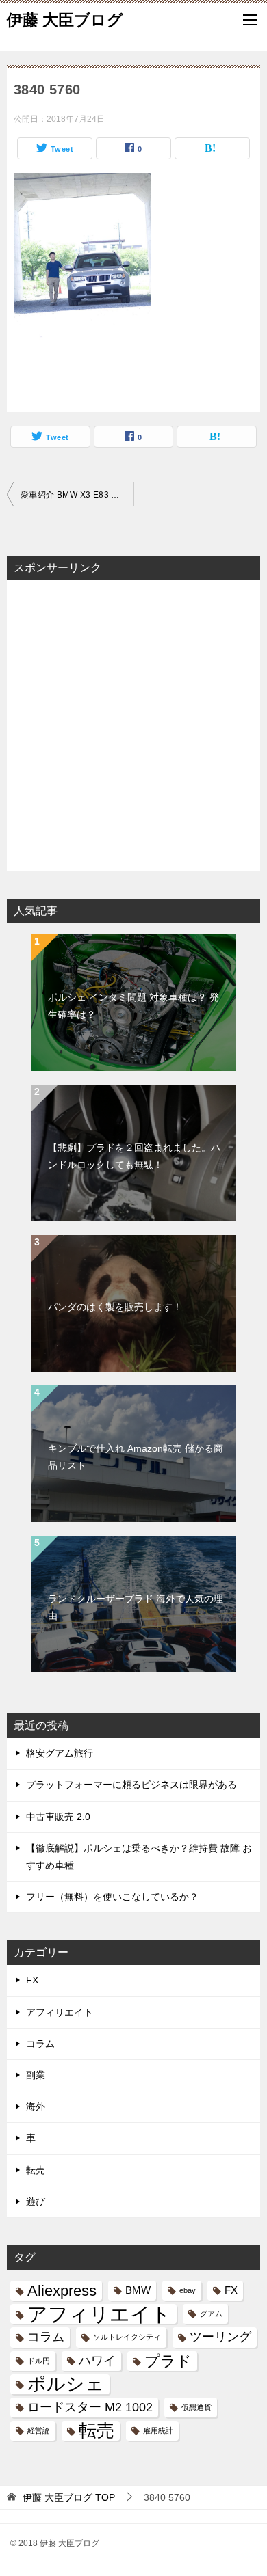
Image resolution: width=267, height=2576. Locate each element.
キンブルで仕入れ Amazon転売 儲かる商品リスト (136, 1457)
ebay (188, 2290)
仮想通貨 (196, 2407)
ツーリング (220, 2337)
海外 (36, 2106)
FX (32, 1980)
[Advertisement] (133, 724)
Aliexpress (62, 2291)
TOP (69, 2497)
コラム (40, 2044)
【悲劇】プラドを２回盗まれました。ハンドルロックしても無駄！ (134, 1156)
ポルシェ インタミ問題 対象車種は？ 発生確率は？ (133, 1006)
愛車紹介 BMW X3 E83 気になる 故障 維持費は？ (77, 495)
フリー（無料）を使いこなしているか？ (112, 1897)
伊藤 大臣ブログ (65, 20)
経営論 (39, 2430)
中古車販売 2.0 (58, 1817)
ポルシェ (66, 2384)
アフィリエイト (60, 2012)
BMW (138, 2290)
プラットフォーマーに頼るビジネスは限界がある (131, 1785)
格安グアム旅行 (60, 1753)
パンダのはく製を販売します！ (115, 1307)
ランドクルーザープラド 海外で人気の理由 (136, 1607)
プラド (168, 2361)
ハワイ (97, 2361)
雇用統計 (158, 2430)
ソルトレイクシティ (127, 2337)
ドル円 (39, 2361)
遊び (36, 2201)
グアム (211, 2314)
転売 (36, 2170)
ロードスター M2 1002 (90, 2407)
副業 (36, 2075)
